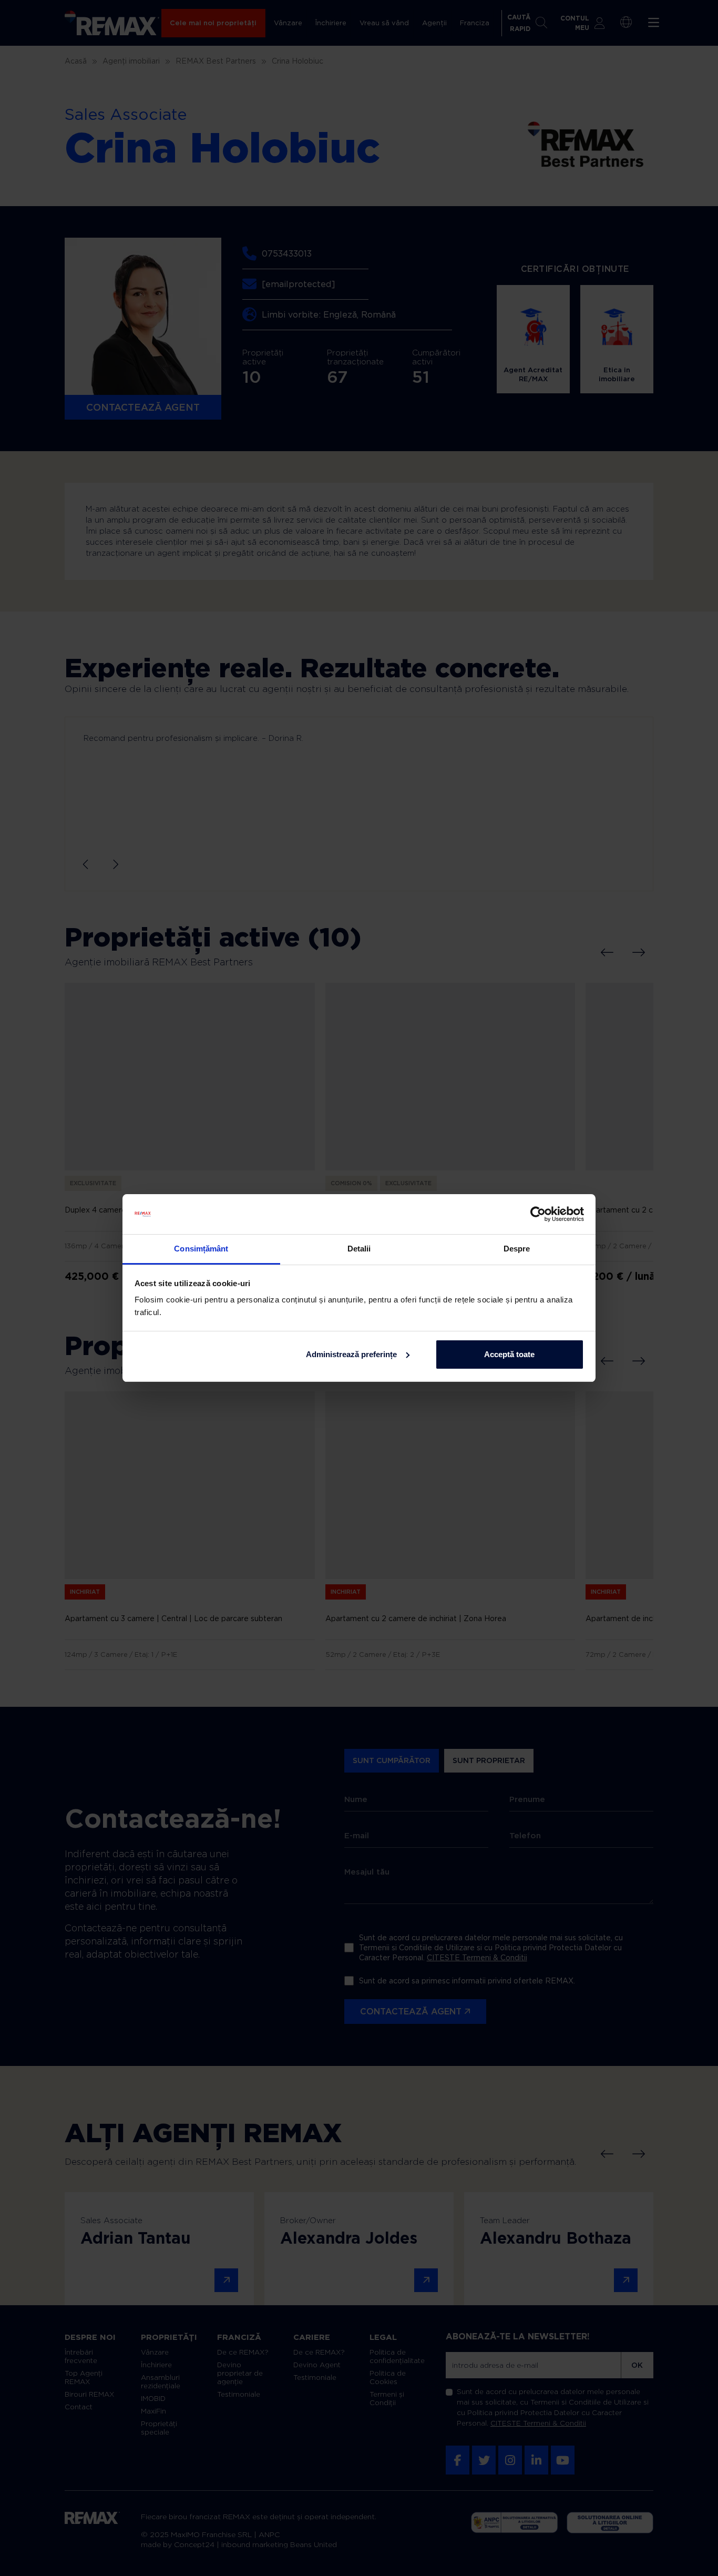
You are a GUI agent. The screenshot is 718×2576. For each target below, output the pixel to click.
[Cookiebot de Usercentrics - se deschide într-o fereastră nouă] (538, 1214)
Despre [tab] (517, 1249)
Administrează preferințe (351, 1354)
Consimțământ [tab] (201, 1249)
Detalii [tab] (359, 1249)
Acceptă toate (509, 1354)
